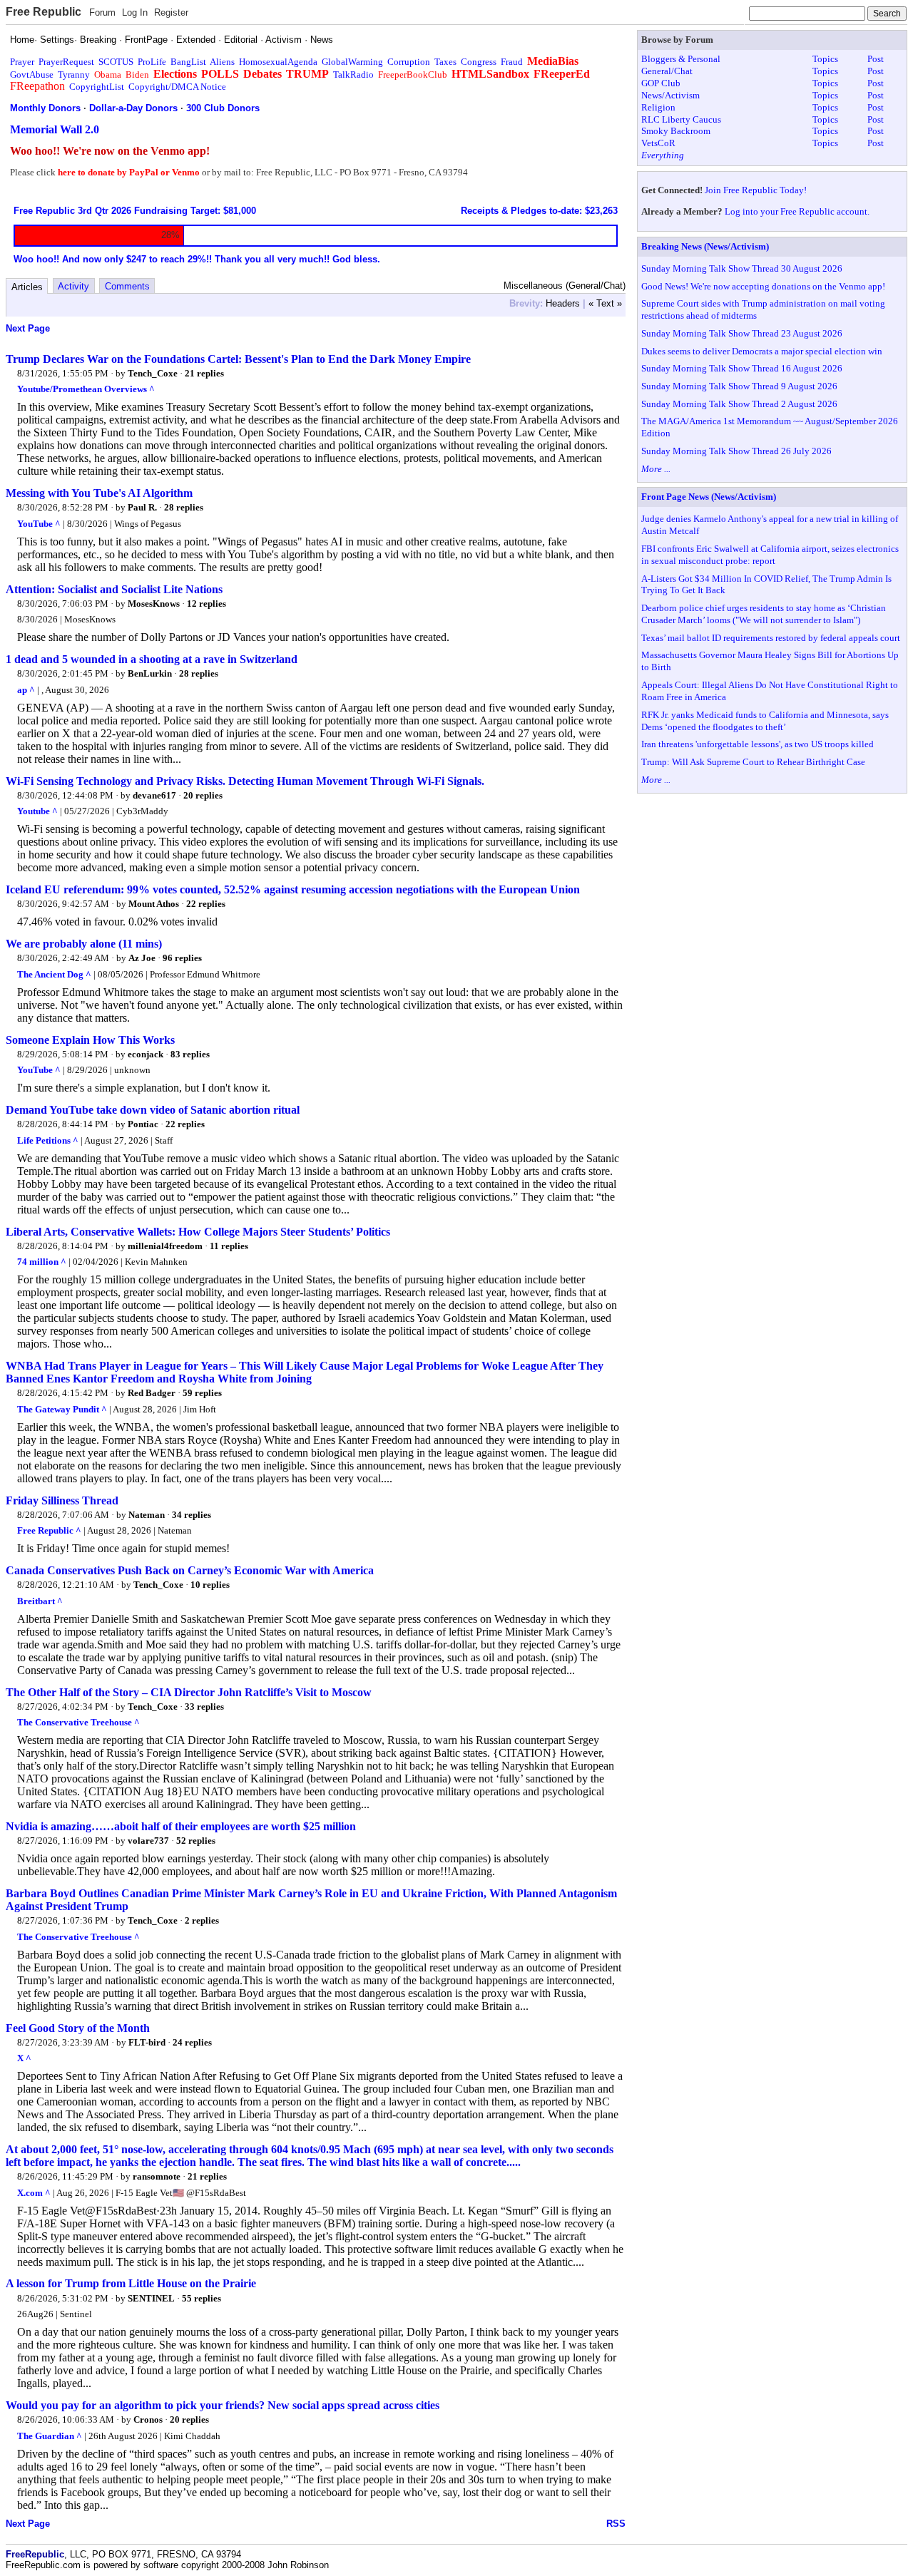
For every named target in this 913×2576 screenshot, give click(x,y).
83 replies (190, 1054)
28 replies (184, 507)
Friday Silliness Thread (62, 1500)
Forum (102, 12)
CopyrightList (97, 87)
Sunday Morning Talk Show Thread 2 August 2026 (739, 404)
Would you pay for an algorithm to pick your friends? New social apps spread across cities (223, 2405)
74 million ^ (42, 1262)
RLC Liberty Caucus (681, 119)
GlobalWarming (352, 62)
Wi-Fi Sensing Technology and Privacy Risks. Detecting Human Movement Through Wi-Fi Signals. (245, 781)
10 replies (210, 1585)
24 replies (192, 2042)
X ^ (24, 2058)
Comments (127, 286)
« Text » (605, 303)
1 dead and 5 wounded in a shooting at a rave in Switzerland (152, 659)
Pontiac (143, 1124)
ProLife (152, 62)
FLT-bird (147, 2042)
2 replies (202, 1920)
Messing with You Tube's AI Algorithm (99, 493)
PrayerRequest (66, 62)
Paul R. (142, 507)
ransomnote (157, 2176)
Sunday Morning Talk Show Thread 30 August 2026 (742, 268)
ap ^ (26, 690)
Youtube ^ (37, 811)
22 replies (206, 904)
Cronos (148, 2420)
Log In (135, 12)
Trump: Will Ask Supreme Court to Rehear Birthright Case (753, 762)
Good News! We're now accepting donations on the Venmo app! (763, 286)
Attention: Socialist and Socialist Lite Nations (114, 589)
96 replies (182, 958)
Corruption (409, 62)
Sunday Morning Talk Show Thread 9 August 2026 (739, 386)
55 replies (202, 2298)
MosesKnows (154, 604)
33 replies (204, 1707)
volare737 (148, 1841)
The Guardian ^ (50, 2436)
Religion (658, 107)
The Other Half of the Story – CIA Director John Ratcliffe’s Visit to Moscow (189, 1692)
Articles (27, 287)
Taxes (445, 62)
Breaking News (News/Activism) (705, 246)
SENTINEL (151, 2298)
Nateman (147, 1515)
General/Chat (667, 71)
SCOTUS (116, 62)
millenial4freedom (165, 1246)
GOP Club (661, 83)
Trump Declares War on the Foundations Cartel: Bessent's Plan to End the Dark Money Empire (238, 359)
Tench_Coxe (153, 373)
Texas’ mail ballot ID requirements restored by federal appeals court (771, 638)
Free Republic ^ (49, 1530)
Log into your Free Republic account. (797, 211)
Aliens (222, 62)
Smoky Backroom (676, 131)
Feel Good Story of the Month (78, 2028)
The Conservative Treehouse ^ (78, 1722)
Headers (563, 303)
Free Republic (44, 12)
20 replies (203, 795)
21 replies (204, 373)
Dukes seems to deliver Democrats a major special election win (762, 351)
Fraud (512, 62)
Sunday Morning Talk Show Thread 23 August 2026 (742, 333)
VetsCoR (658, 143)
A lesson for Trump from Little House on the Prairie (131, 2283)
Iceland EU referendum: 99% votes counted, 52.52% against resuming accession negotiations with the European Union (293, 889)
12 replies (206, 604)
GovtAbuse (32, 75)
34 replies (192, 1515)
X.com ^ (34, 2193)
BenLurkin (150, 673)
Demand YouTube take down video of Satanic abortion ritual (153, 1110)
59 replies (202, 1393)
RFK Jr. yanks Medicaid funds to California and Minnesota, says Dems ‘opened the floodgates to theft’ (765, 721)
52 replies (196, 1841)
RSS (616, 2524)
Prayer (22, 62)
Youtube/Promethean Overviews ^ (86, 389)
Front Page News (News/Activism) (709, 497)
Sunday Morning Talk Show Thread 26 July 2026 (736, 451)
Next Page (28, 328)
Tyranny (74, 75)
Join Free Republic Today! (756, 190)
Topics (825, 59)
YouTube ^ (39, 524)
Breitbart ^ (40, 1601)
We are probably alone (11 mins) (84, 944)
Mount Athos (154, 904)
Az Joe (142, 958)
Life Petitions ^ (48, 1140)
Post (876, 59)
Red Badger (152, 1393)
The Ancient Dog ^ (54, 974)
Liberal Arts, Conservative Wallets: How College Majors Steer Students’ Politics (198, 1232)
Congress (479, 62)
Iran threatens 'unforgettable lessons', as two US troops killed (758, 744)
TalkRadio (353, 75)
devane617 (154, 795)
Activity (73, 286)
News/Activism (670, 95)
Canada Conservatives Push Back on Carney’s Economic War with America (190, 1570)
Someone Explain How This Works (90, 1040)
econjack (146, 1054)
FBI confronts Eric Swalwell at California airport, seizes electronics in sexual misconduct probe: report (770, 555)
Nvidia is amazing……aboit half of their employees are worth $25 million (181, 1826)
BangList (188, 62)
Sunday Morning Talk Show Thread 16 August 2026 (742, 368)
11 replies (229, 1246)
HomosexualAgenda (278, 62)
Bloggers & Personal (681, 59)
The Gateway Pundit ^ (62, 1409)
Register (171, 12)
